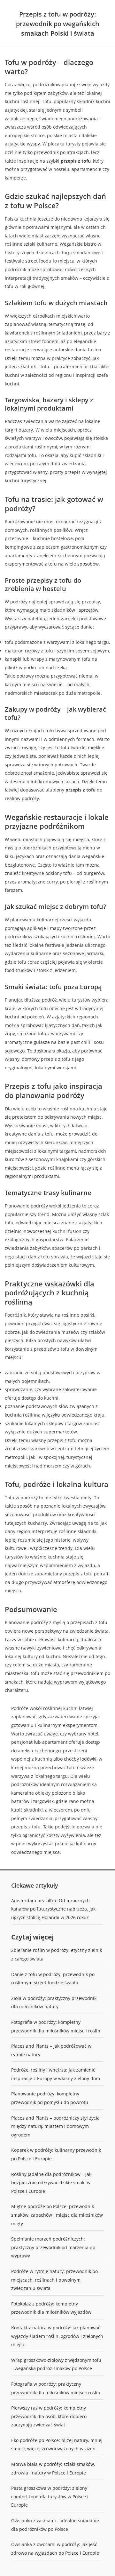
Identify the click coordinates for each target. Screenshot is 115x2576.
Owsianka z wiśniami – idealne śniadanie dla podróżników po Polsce (55, 2525)
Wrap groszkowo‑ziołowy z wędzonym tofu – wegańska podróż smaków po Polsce (56, 2364)
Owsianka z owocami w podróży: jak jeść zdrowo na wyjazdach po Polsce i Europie (55, 2549)
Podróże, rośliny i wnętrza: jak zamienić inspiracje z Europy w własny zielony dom (56, 2074)
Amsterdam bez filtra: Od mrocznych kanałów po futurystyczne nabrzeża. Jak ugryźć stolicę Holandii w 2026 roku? (53, 1909)
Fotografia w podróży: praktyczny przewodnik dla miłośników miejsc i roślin (56, 2388)
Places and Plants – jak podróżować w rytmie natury (51, 2050)
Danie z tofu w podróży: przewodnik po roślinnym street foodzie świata (53, 1979)
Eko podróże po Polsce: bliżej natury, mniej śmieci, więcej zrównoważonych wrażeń (57, 2445)
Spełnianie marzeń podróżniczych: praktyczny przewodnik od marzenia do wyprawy (53, 2247)
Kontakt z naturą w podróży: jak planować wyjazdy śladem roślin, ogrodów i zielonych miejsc (57, 2336)
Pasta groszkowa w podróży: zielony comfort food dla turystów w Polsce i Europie (50, 2496)
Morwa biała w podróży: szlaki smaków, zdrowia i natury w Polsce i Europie (53, 2468)
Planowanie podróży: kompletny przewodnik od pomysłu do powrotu (50, 2098)
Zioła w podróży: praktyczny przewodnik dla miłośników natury (54, 2002)
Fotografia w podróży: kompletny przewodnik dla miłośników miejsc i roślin (56, 2026)
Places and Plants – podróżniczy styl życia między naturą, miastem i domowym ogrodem (55, 2126)
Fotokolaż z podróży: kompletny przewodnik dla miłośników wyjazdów (51, 2308)
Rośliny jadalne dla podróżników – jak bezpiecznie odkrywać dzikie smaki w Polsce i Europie (51, 2183)
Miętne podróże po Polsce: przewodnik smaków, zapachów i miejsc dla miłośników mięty (57, 2215)
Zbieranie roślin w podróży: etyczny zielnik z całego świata (57, 1954)
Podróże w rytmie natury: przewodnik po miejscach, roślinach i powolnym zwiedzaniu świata (54, 2280)
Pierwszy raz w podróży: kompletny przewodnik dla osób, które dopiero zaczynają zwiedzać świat (49, 2416)
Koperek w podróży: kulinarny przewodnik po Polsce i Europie (56, 2154)
